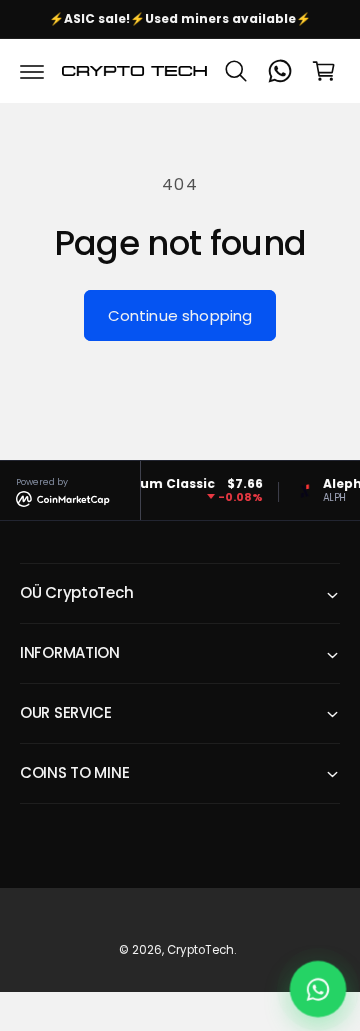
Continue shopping (180, 315)
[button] (32, 71)
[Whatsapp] (280, 71)
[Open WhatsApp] (318, 989)
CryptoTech (200, 950)
